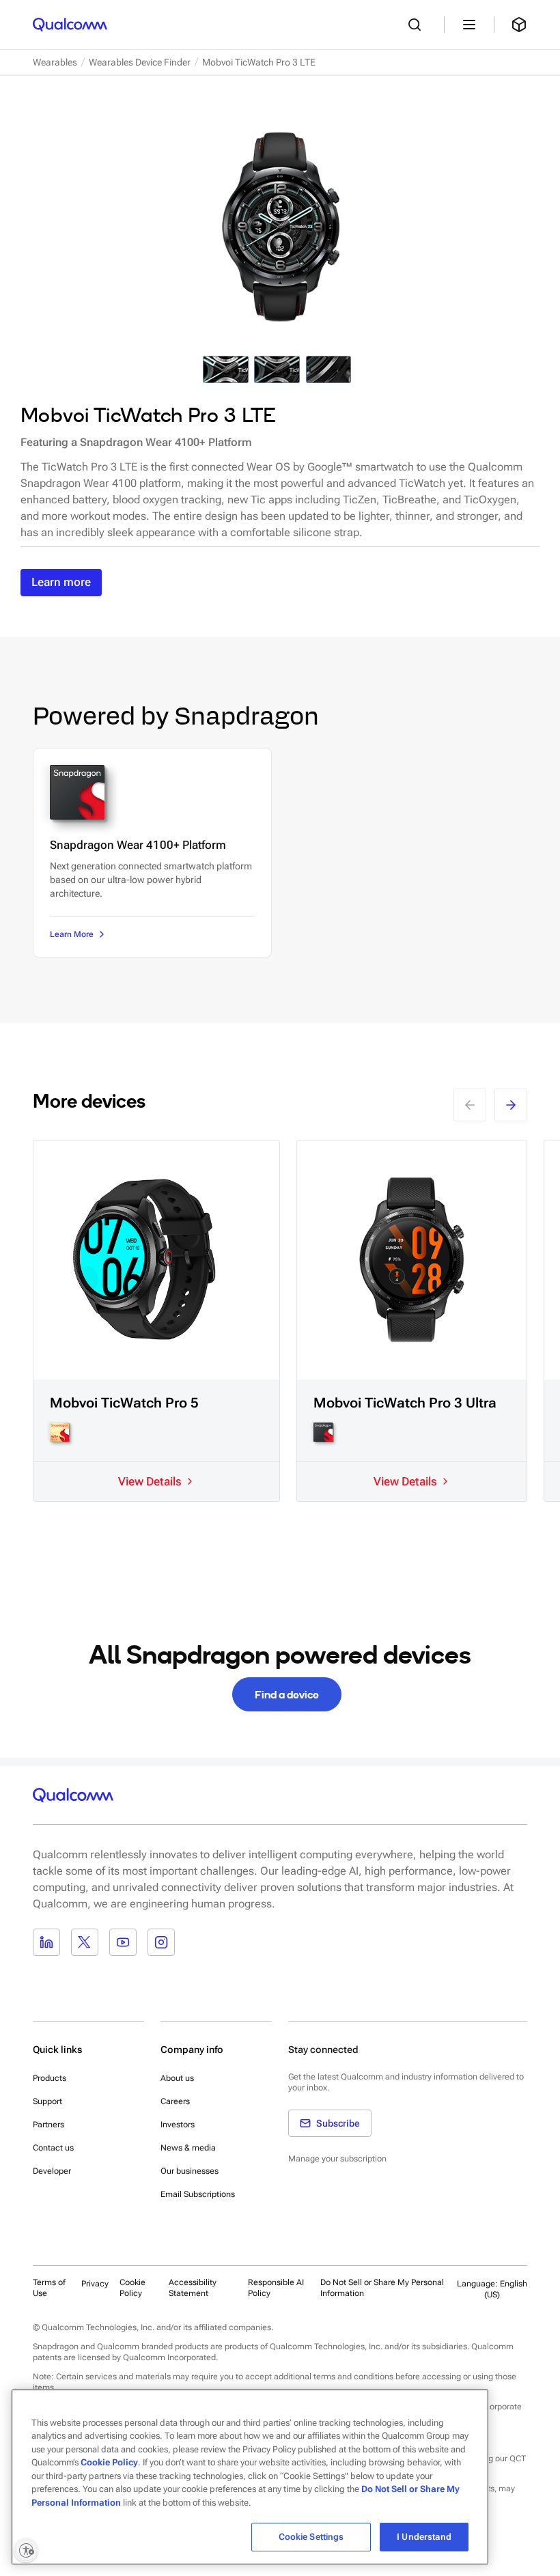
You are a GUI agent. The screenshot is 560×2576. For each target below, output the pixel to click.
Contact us (53, 2148)
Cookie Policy (132, 2288)
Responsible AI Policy (276, 2288)
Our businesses (190, 2171)
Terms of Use (49, 2288)
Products (50, 2078)
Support (47, 2101)
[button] (385, 2288)
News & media (188, 2148)
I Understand (424, 2537)
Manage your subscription (337, 2159)
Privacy (95, 2284)
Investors (178, 2125)
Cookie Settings (311, 2537)
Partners (48, 2125)
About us (177, 2078)
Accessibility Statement (193, 2288)
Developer (52, 2171)
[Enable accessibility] (26, 2550)
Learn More (72, 934)
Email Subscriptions (198, 2194)
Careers (175, 2101)
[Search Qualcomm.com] (418, 25)
